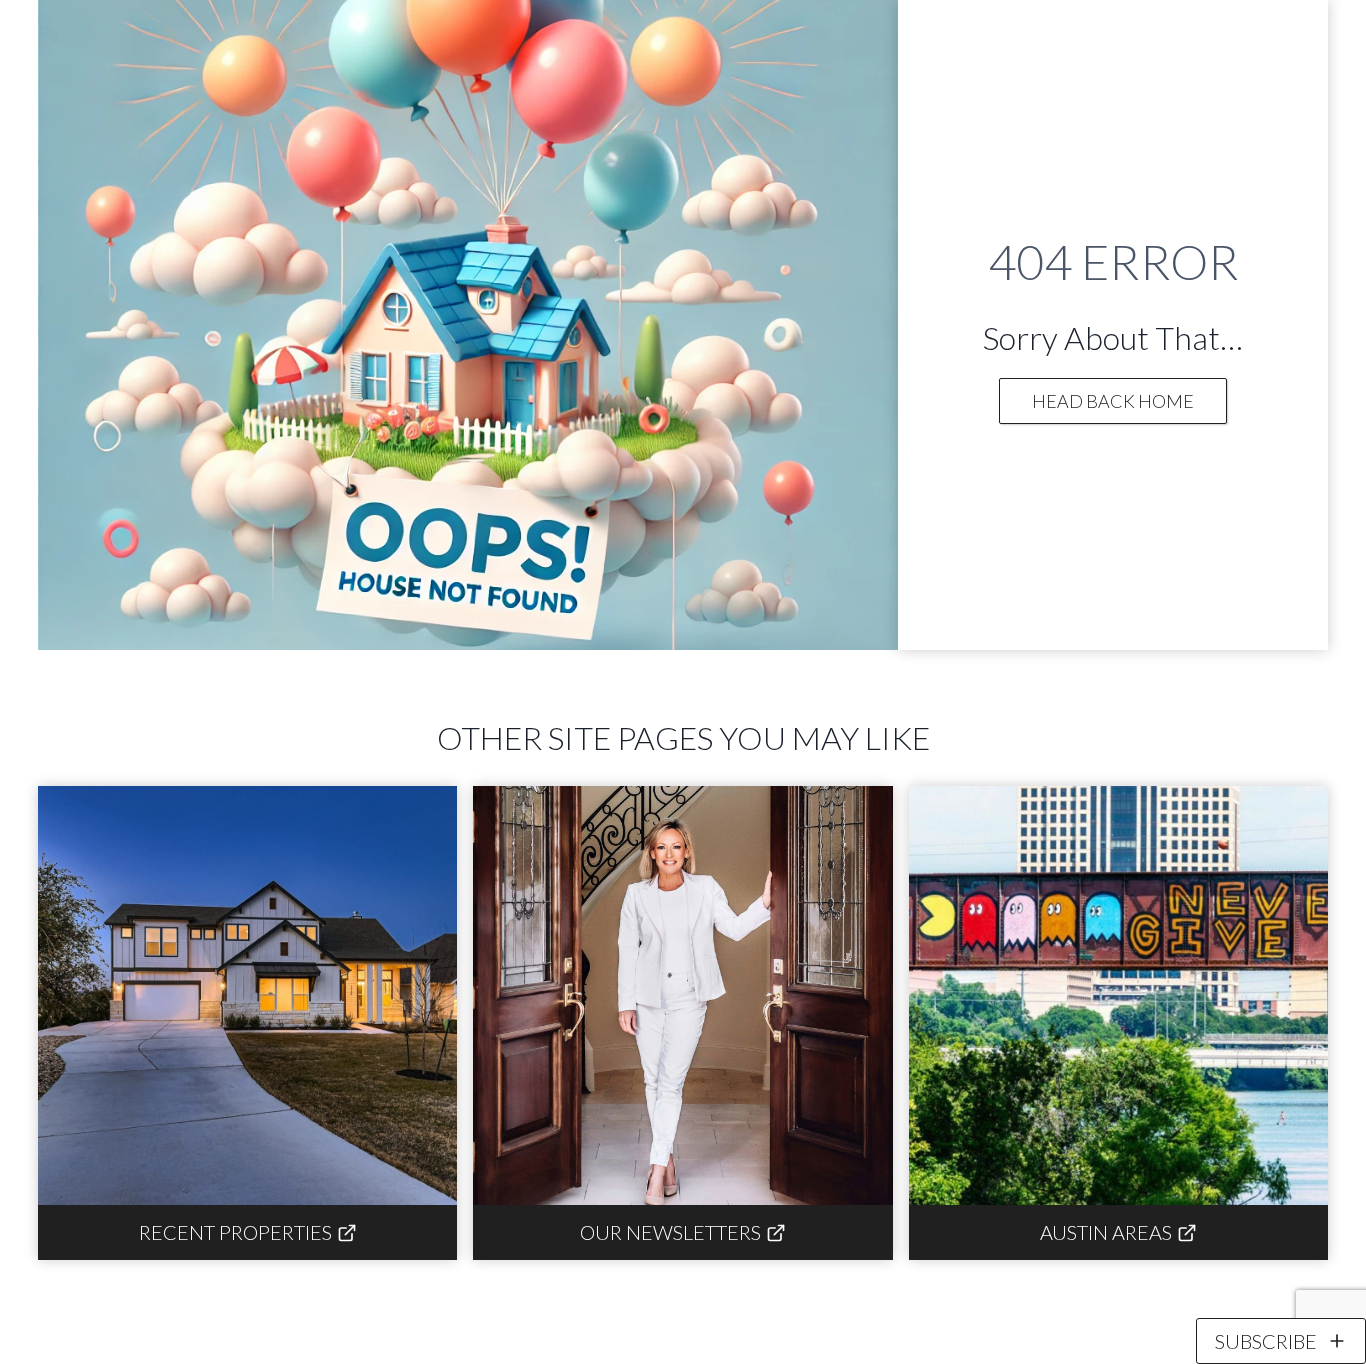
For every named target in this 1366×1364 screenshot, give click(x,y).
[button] (1281, 1341)
